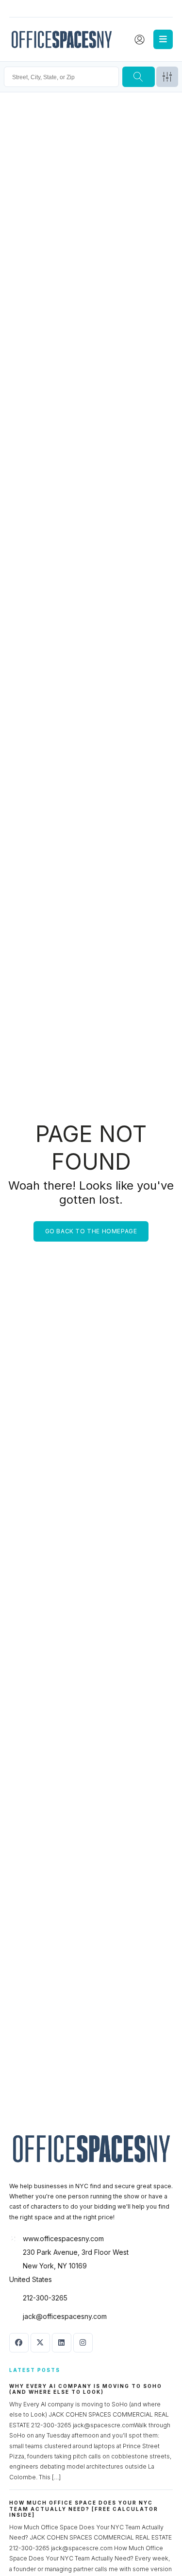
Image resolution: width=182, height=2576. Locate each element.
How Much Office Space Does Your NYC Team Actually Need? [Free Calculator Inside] (84, 2509)
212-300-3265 (45, 2298)
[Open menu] (163, 39)
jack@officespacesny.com (65, 2316)
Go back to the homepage (91, 1231)
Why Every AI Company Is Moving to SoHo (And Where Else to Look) (86, 2389)
